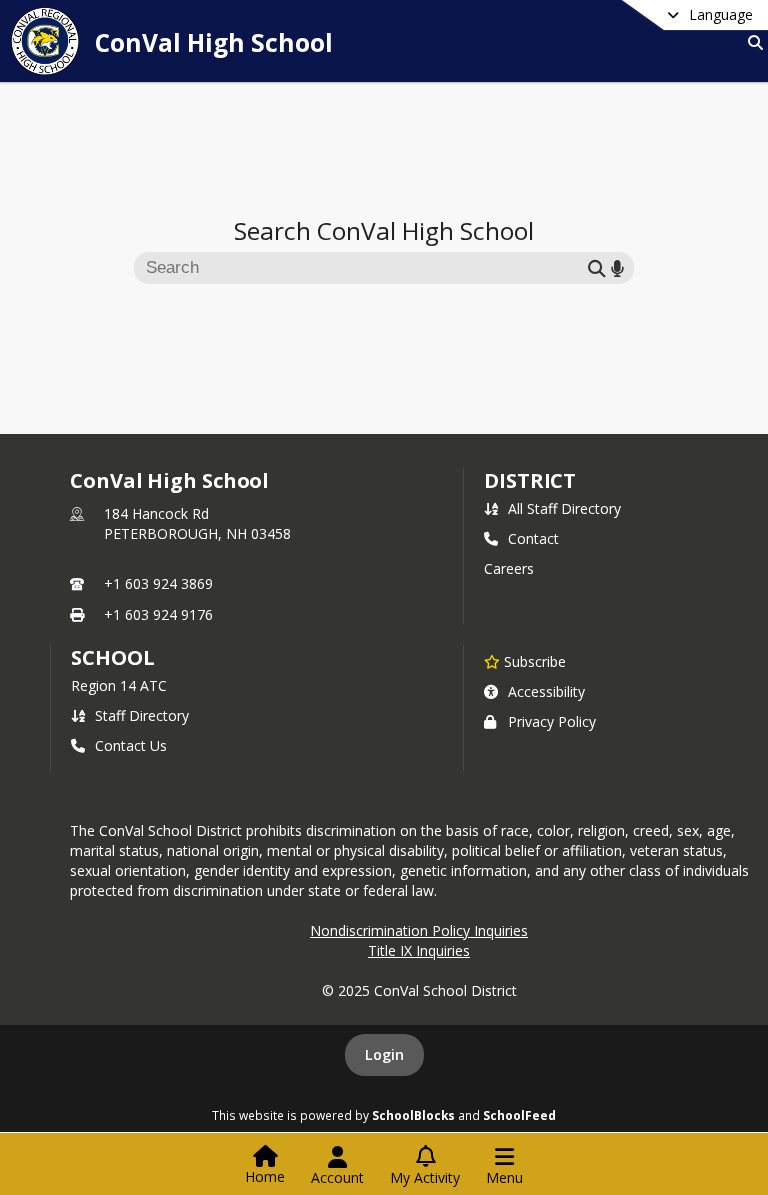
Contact (533, 538)
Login (384, 1054)
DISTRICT (530, 480)
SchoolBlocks (413, 1115)
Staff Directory (142, 715)
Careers (509, 568)
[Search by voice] (617, 267)
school (112, 657)
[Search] (751, 42)
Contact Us (131, 745)
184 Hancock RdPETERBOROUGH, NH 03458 (197, 523)
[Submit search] (597, 267)
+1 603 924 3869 (158, 583)
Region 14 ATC (119, 685)
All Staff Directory (564, 508)
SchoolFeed (519, 1115)
